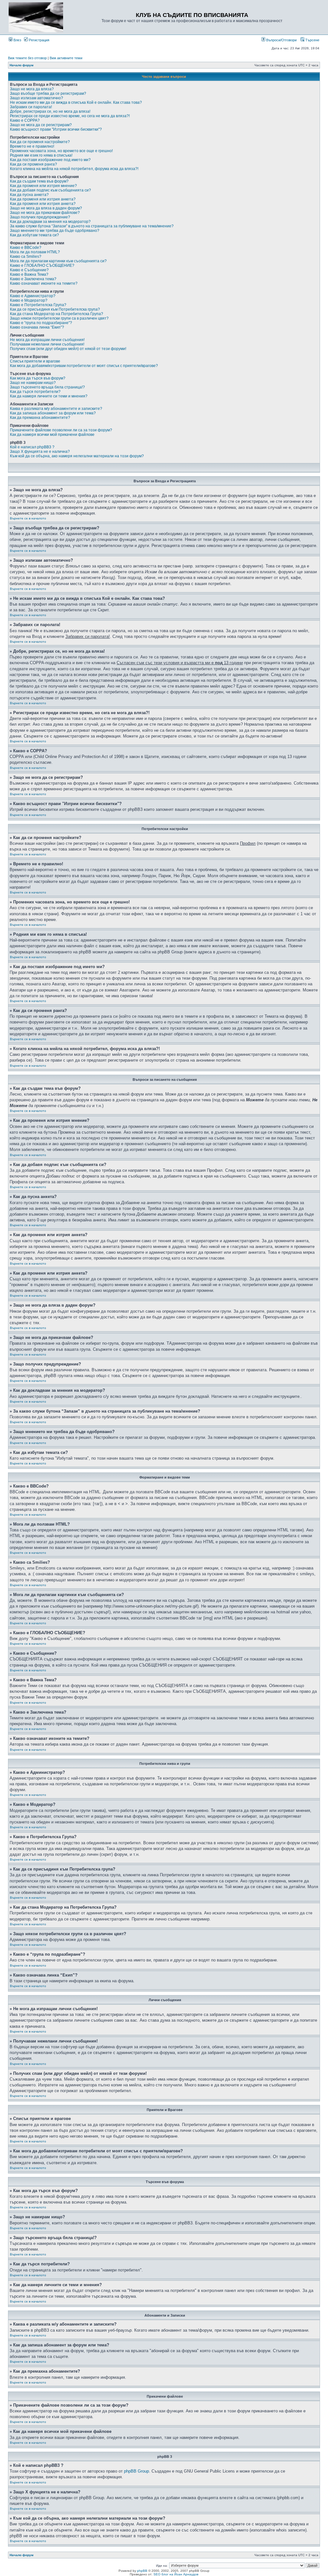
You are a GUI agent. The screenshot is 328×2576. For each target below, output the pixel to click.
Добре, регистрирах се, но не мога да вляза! (50, 111)
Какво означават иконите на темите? (44, 283)
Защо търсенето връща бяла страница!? (47, 387)
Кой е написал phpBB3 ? (32, 447)
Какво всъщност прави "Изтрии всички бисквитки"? (56, 129)
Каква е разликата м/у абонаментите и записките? (56, 409)
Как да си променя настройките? (40, 142)
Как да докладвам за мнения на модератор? (50, 222)
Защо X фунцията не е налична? (40, 452)
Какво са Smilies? (26, 257)
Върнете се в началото (28, 518)
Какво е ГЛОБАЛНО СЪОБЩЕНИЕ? (42, 265)
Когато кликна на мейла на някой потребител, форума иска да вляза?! (74, 169)
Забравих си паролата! (31, 107)
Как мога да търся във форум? (38, 378)
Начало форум (21, 65)
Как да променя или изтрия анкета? (43, 199)
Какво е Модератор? (29, 300)
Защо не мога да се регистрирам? (41, 125)
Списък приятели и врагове (35, 361)
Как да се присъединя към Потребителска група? (55, 309)
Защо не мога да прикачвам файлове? (45, 213)
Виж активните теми (66, 58)
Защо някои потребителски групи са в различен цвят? (59, 318)
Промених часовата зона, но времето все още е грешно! (61, 151)
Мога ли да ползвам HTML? (35, 252)
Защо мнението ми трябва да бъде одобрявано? (55, 231)
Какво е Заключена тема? (33, 279)
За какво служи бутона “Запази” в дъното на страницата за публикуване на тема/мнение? (92, 226)
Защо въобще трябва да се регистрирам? (48, 94)
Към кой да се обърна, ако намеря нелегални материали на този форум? (77, 456)
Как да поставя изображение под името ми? (50, 160)
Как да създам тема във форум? (39, 181)
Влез (17, 40)
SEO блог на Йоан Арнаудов (176, 2574)
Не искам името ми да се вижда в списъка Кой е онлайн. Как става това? (76, 102)
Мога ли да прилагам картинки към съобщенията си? (58, 261)
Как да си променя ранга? (33, 164)
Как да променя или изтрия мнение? (43, 186)
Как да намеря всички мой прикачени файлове (52, 435)
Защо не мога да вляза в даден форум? (46, 208)
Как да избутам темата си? (34, 235)
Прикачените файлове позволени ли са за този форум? (61, 430)
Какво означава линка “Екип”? (37, 327)
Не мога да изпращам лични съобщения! (47, 340)
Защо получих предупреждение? (40, 217)
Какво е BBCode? (26, 248)
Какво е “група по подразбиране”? (41, 323)
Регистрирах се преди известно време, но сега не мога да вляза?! (70, 116)
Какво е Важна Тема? (29, 274)
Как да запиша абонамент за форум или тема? (53, 413)
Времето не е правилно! (32, 146)
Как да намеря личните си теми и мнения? (49, 396)
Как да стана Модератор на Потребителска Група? (57, 314)
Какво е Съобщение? (29, 270)
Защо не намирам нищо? (33, 383)
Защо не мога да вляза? (32, 89)
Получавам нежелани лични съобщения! (47, 344)
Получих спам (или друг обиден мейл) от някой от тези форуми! (68, 349)
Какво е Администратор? (33, 296)
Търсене (312, 40)
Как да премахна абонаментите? (40, 418)
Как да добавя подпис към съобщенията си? (50, 190)
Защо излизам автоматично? (37, 98)
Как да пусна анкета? (29, 195)
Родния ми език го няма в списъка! (41, 155)
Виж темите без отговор (27, 58)
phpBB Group (136, 2471)
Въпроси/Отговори (281, 40)
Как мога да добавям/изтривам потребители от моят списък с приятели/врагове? (84, 366)
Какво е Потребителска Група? (38, 305)
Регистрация (39, 40)
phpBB (142, 2571)
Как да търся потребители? (35, 392)
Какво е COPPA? (25, 120)
